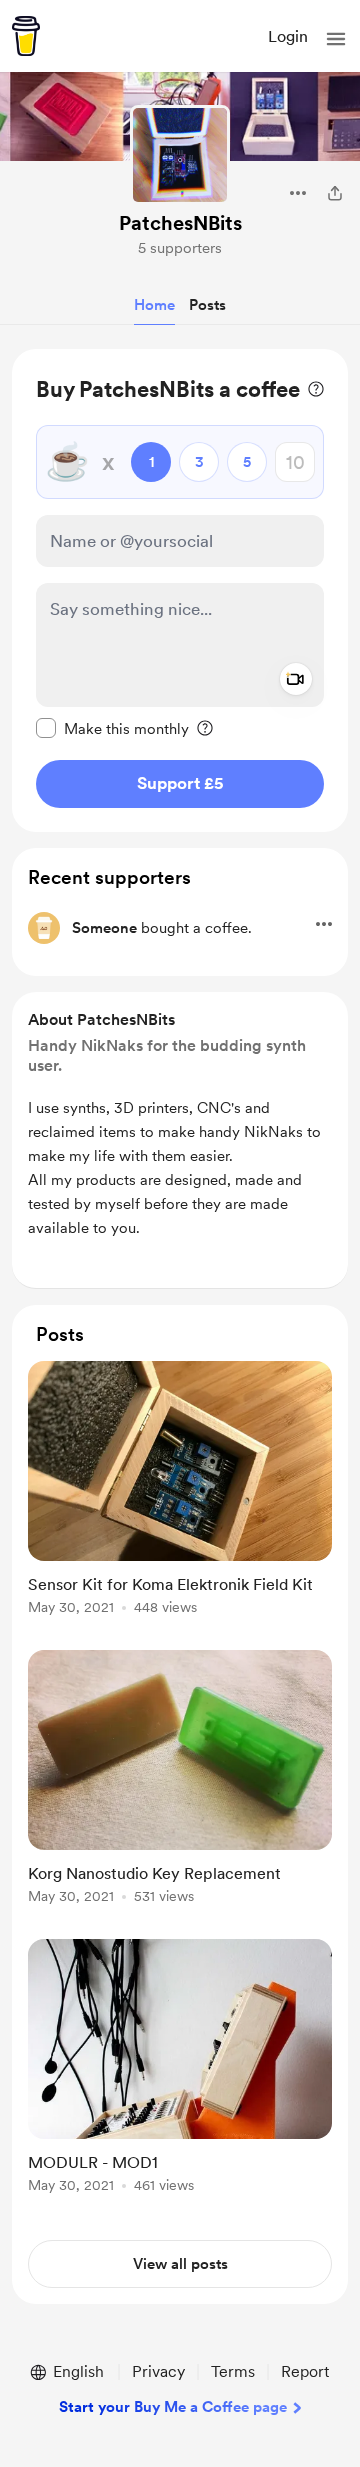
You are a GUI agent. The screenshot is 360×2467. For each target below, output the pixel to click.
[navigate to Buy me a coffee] (26, 36)
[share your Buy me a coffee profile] (335, 193)
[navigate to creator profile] (180, 155)
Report (305, 2371)
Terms (233, 2371)
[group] (180, 1499)
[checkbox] (112, 728)
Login (288, 36)
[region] (180, 590)
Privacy (158, 2371)
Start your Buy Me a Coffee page (173, 2407)
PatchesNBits (180, 223)
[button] (336, 39)
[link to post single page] (180, 1491)
